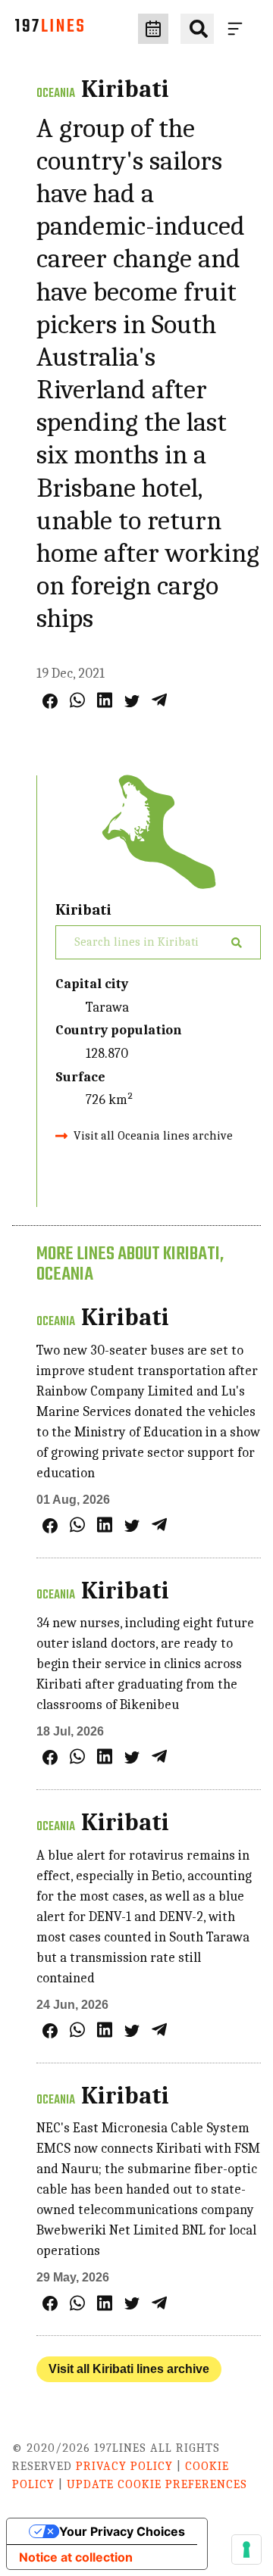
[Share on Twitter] (132, 701)
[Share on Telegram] (159, 700)
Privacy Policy (124, 2466)
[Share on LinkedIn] (105, 700)
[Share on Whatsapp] (77, 700)
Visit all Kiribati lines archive (129, 2369)
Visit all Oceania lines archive (153, 1136)
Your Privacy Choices (122, 2531)
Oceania (56, 94)
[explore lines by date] (153, 29)
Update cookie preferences (157, 2484)
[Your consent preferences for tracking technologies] (246, 2549)
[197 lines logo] (49, 29)
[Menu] (238, 29)
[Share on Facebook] (50, 701)
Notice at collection (76, 2557)
